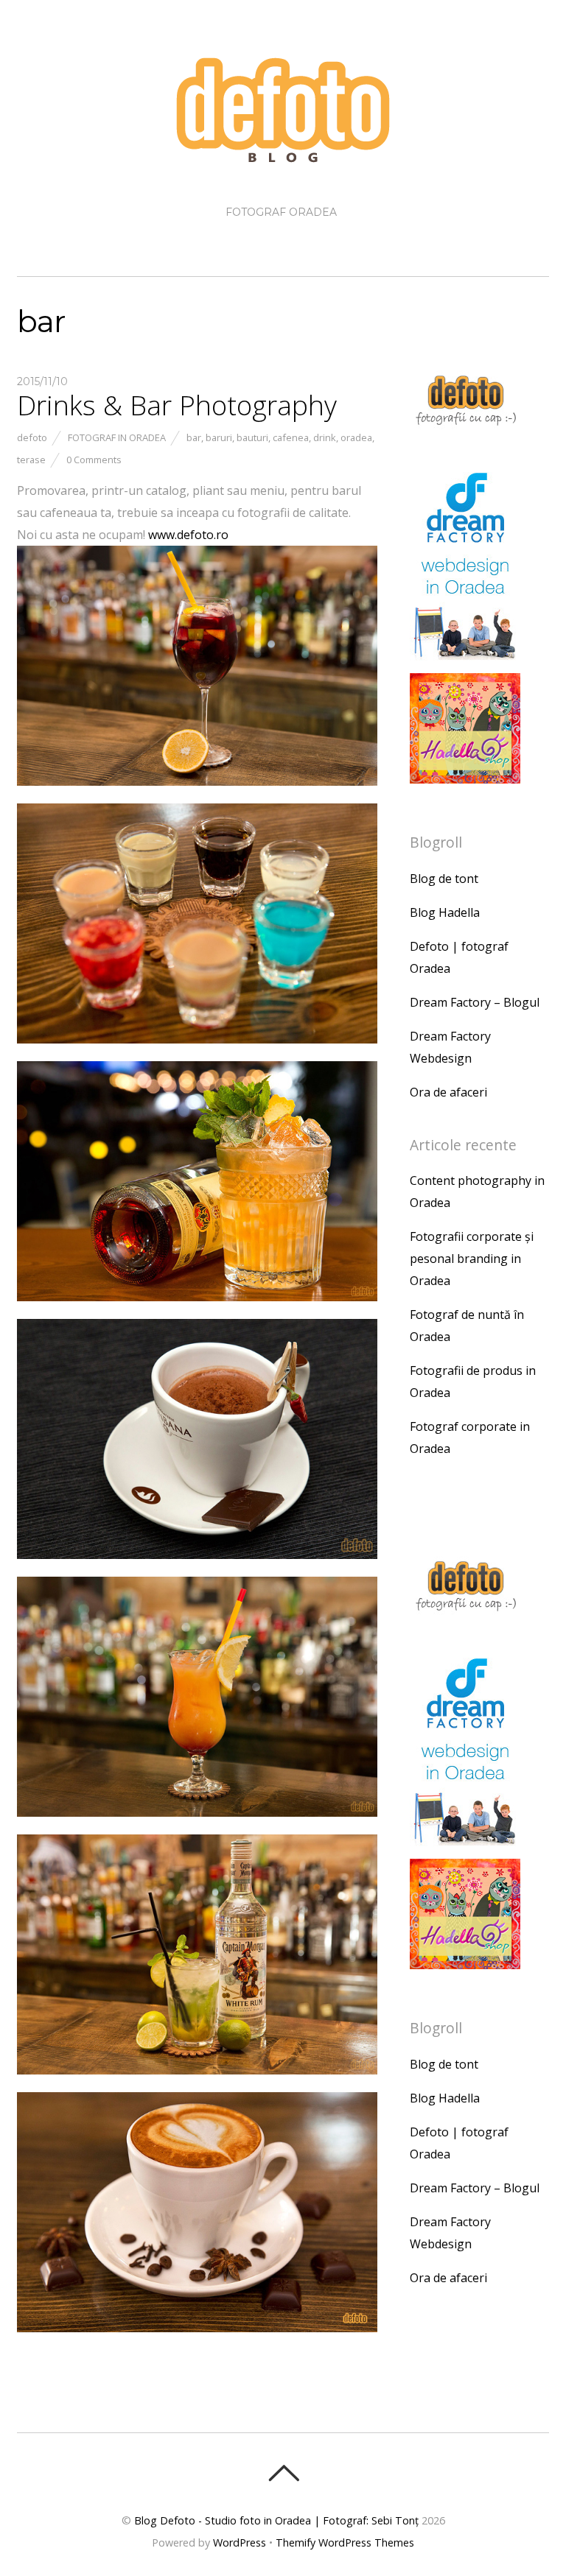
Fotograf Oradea (281, 212)
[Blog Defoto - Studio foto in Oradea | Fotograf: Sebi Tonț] (283, 153)
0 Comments (94, 460)
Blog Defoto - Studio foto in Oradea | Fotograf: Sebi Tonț (276, 2520)
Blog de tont (444, 879)
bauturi (252, 437)
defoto (32, 437)
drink (325, 437)
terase (31, 460)
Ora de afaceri (448, 1092)
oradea (356, 437)
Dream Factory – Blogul (475, 1002)
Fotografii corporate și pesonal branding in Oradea (472, 1259)
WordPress (240, 2542)
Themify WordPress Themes (345, 2542)
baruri (219, 437)
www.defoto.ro (188, 535)
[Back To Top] (283, 2473)
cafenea (291, 437)
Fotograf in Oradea (117, 437)
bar (194, 437)
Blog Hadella (445, 912)
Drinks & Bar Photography (177, 405)
